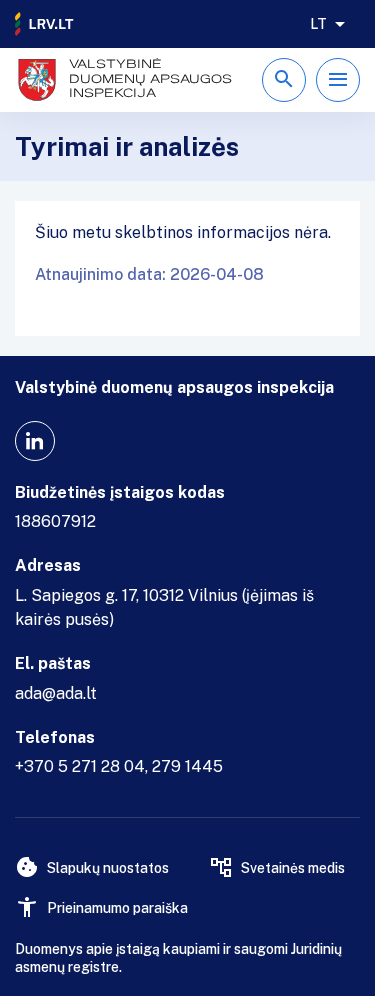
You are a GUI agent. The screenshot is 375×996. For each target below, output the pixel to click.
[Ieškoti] (284, 80)
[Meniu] (338, 80)
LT (318, 24)
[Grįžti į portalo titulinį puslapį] (45, 24)
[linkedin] (35, 441)
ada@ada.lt (56, 693)
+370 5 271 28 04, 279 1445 (119, 766)
